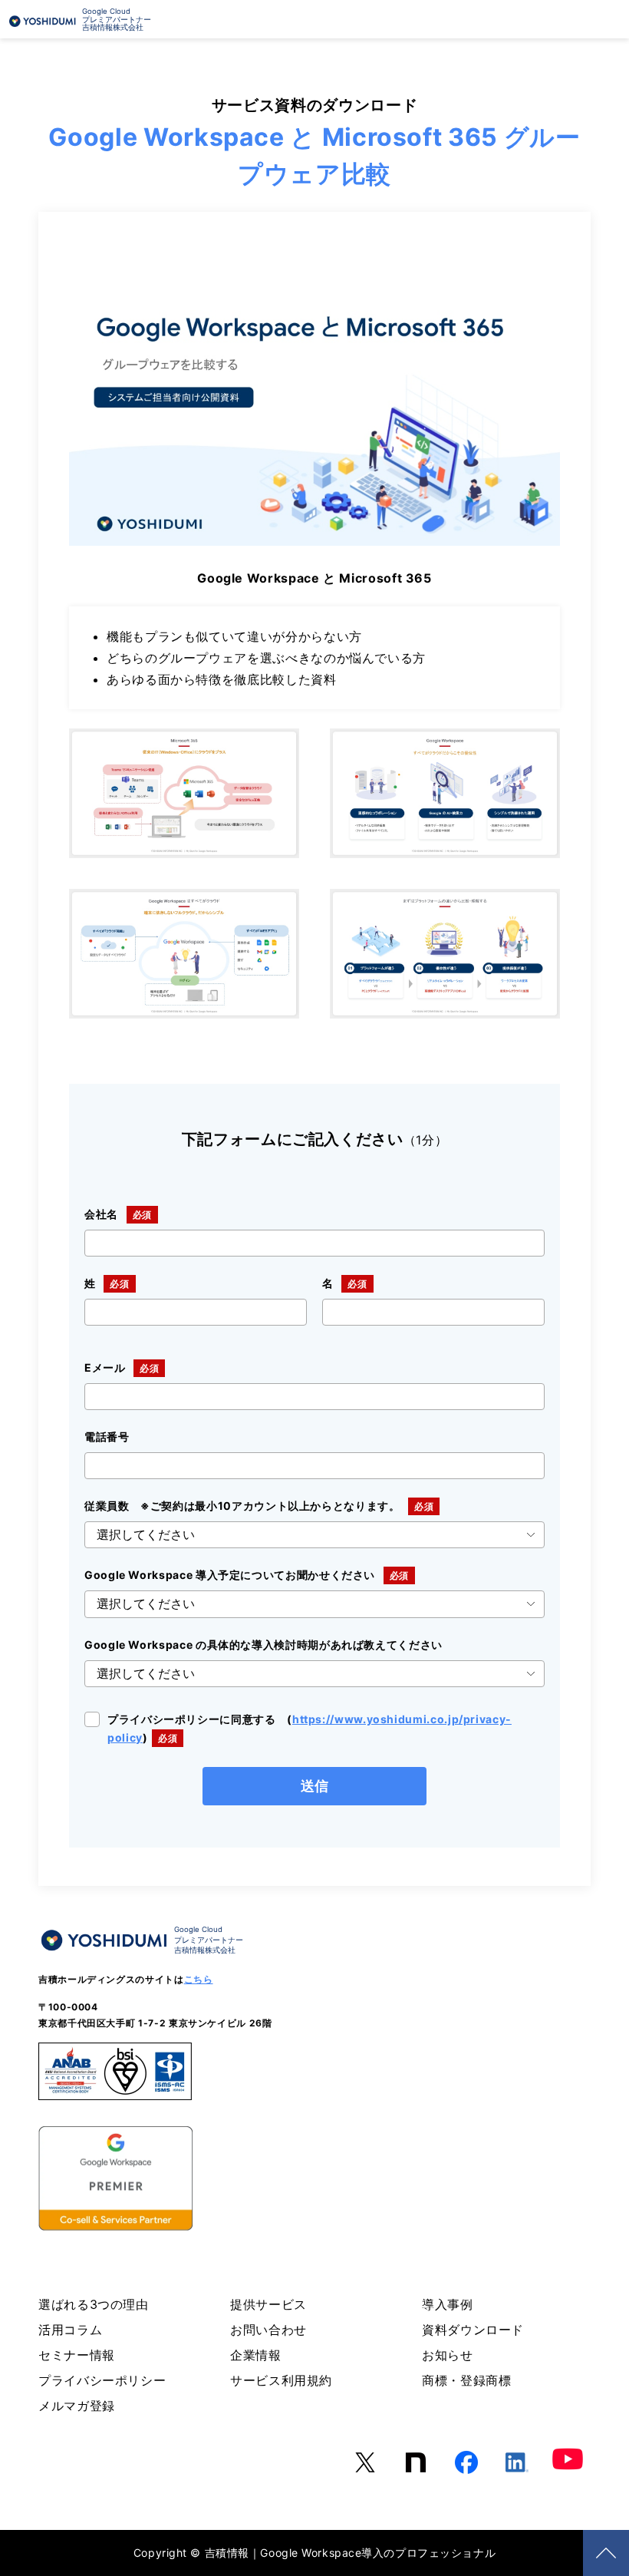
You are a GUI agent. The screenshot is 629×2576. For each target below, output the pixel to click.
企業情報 (256, 2355)
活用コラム (70, 2330)
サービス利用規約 (281, 2380)
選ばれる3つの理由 (94, 2304)
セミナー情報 (77, 2355)
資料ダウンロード (473, 2330)
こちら (199, 1979)
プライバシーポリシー (102, 2380)
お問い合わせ (268, 2330)
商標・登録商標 (466, 2380)
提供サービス (268, 2304)
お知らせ (448, 2355)
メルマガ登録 (77, 2406)
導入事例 (448, 2304)
